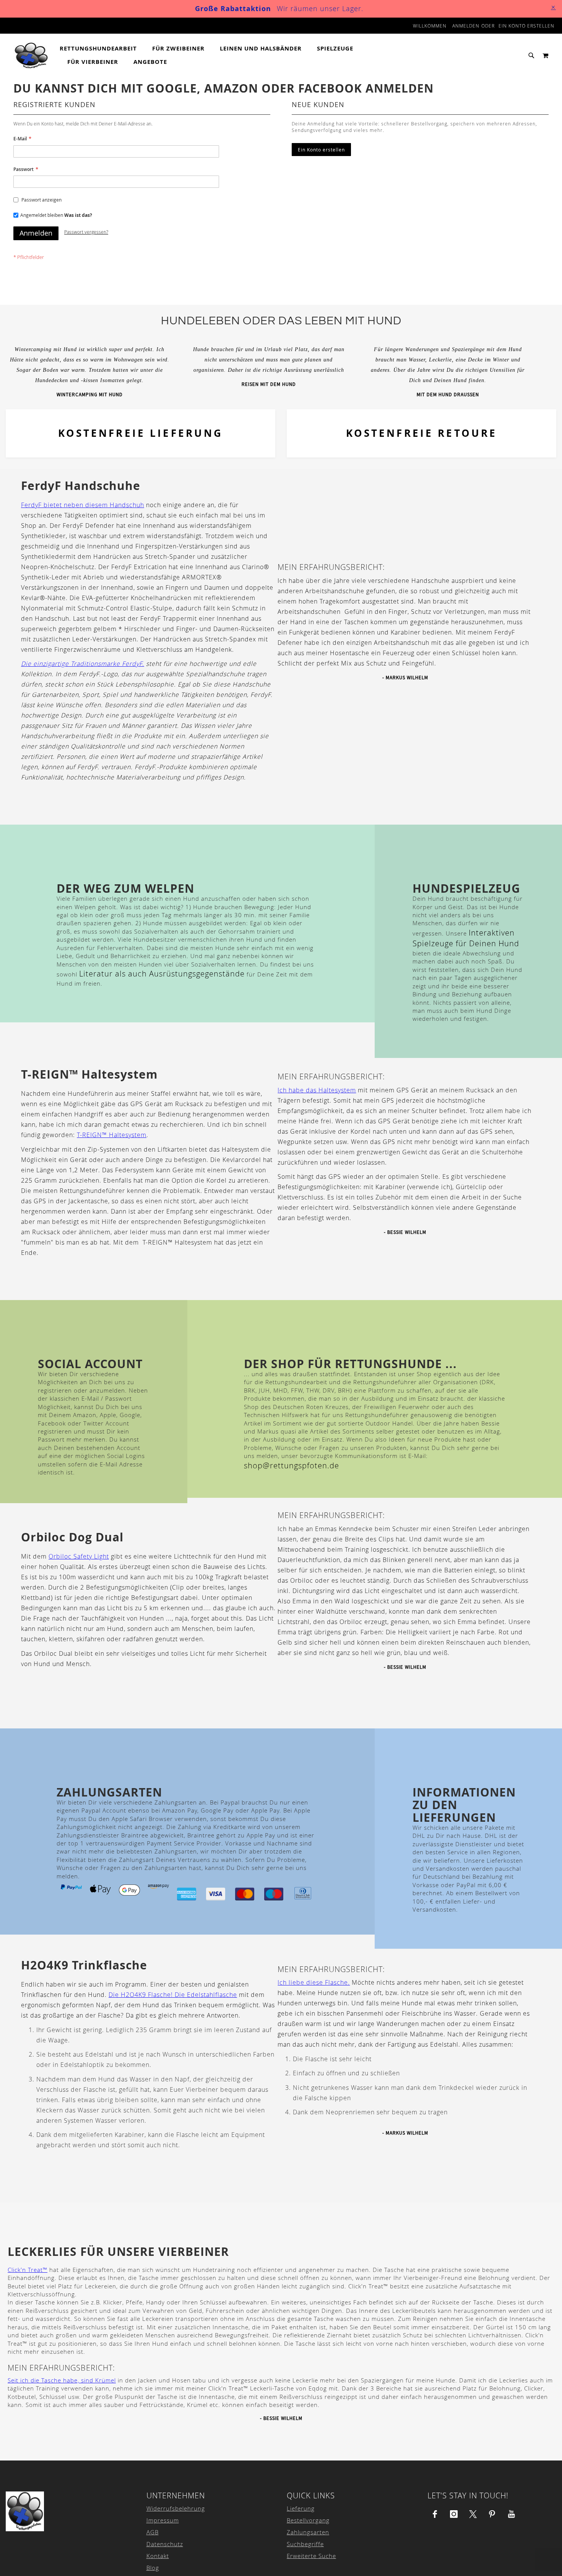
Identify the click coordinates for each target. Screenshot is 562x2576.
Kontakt (158, 2556)
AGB (153, 2532)
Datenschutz (165, 2544)
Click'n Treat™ (28, 2270)
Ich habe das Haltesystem (317, 1090)
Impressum (163, 2520)
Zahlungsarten (308, 2532)
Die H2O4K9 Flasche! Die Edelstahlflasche (173, 1995)
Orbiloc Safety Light (79, 1556)
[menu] (232, 55)
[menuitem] (102, 49)
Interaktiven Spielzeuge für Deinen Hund (466, 938)
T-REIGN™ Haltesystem (112, 1135)
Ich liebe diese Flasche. (314, 1982)
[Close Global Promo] (553, 7)
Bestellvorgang (308, 2520)
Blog (153, 2568)
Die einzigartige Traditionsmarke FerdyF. (83, 664)
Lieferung (301, 2508)
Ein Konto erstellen (526, 26)
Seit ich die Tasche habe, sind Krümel (62, 2380)
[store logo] (32, 55)
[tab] (232, 55)
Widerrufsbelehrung (176, 2508)
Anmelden (466, 26)
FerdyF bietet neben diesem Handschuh (83, 505)
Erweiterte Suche (311, 2556)
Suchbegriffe (305, 2544)
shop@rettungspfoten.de (292, 1465)
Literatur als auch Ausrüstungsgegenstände (162, 974)
